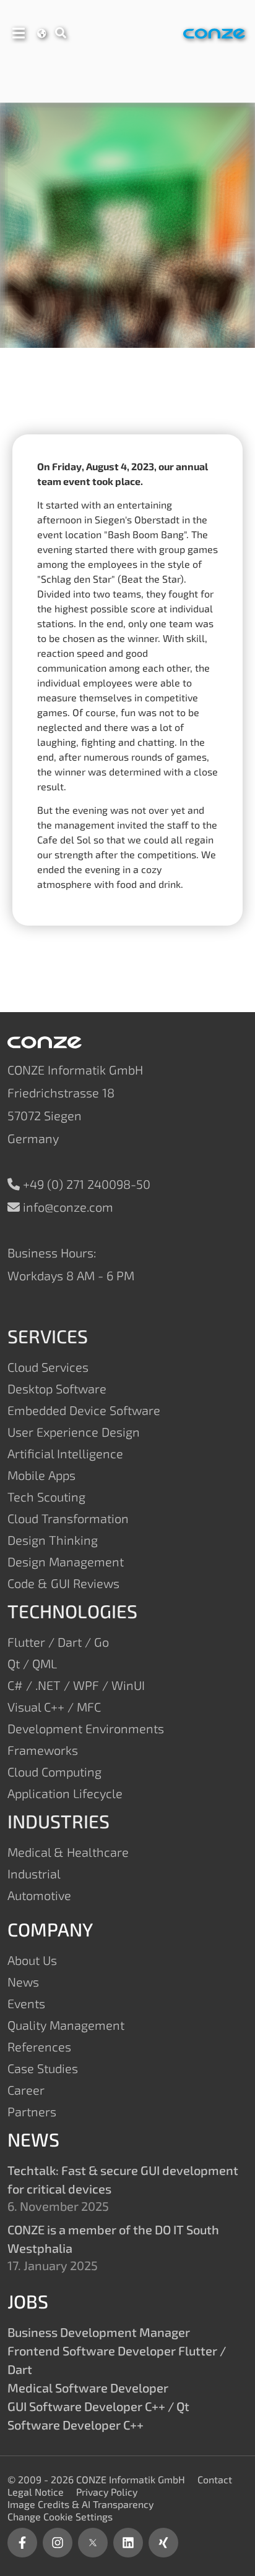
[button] (18, 31)
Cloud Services (48, 1367)
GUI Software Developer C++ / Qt (98, 2406)
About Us (32, 1960)
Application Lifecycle (65, 1793)
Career (26, 2090)
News (23, 1982)
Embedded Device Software (84, 1410)
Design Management (66, 1561)
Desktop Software (57, 1388)
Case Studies (43, 2068)
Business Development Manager (99, 2332)
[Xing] (163, 2543)
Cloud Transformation (68, 1518)
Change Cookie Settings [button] (60, 2516)
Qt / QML (32, 1663)
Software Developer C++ (76, 2425)
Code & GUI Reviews (63, 1583)
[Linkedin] (128, 2543)
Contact (215, 2479)
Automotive (39, 1895)
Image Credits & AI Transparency (80, 2504)
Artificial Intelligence (65, 1453)
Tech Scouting (46, 1497)
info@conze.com (68, 1207)
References (39, 2046)
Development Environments (86, 1728)
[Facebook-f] (22, 2543)
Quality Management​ (66, 2025)
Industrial (34, 1873)
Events (26, 2003)
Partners (32, 2111)
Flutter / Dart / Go (58, 1642)
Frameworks (43, 1750)
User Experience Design (74, 1432)
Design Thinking (53, 1540)
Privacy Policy (107, 2492)
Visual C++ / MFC (54, 1707)
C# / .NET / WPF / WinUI (76, 1685)
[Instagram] (58, 2543)
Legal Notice (36, 2492)
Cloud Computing (54, 1772)
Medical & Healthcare (68, 1852)
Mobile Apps (41, 1475)
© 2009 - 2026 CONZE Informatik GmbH (96, 2479)
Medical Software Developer (88, 2388)
